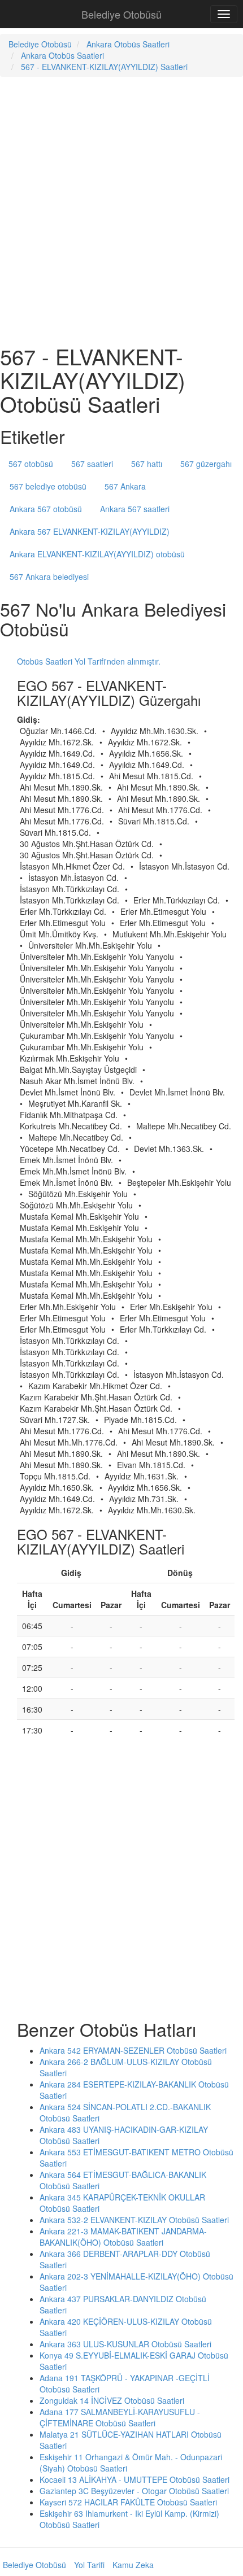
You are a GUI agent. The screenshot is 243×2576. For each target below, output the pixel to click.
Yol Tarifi (89, 2565)
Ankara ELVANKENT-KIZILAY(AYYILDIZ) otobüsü (97, 554)
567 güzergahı (206, 464)
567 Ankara (125, 486)
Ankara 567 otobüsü (46, 509)
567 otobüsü (31, 464)
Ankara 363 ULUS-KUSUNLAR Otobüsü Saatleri (125, 2344)
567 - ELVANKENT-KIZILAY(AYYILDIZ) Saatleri (104, 67)
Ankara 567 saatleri (135, 509)
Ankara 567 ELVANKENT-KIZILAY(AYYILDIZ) (90, 531)
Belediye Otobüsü (121, 14)
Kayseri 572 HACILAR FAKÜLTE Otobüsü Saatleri (128, 2502)
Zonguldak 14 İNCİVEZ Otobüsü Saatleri (112, 2400)
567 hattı (147, 464)
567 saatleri (92, 464)
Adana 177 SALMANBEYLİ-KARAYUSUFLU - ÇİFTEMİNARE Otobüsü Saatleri (120, 2417)
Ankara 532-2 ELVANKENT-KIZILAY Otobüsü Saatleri (134, 2220)
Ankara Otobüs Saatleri (128, 44)
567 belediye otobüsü (48, 486)
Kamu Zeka (133, 2565)
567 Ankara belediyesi (49, 577)
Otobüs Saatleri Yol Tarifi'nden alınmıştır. (89, 661)
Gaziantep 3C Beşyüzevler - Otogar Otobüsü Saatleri (134, 2491)
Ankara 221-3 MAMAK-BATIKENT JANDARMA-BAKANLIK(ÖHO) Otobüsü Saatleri (123, 2237)
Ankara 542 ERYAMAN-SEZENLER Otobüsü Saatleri (133, 2050)
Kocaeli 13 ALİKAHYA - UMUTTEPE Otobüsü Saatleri (134, 2479)
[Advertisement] (121, 209)
